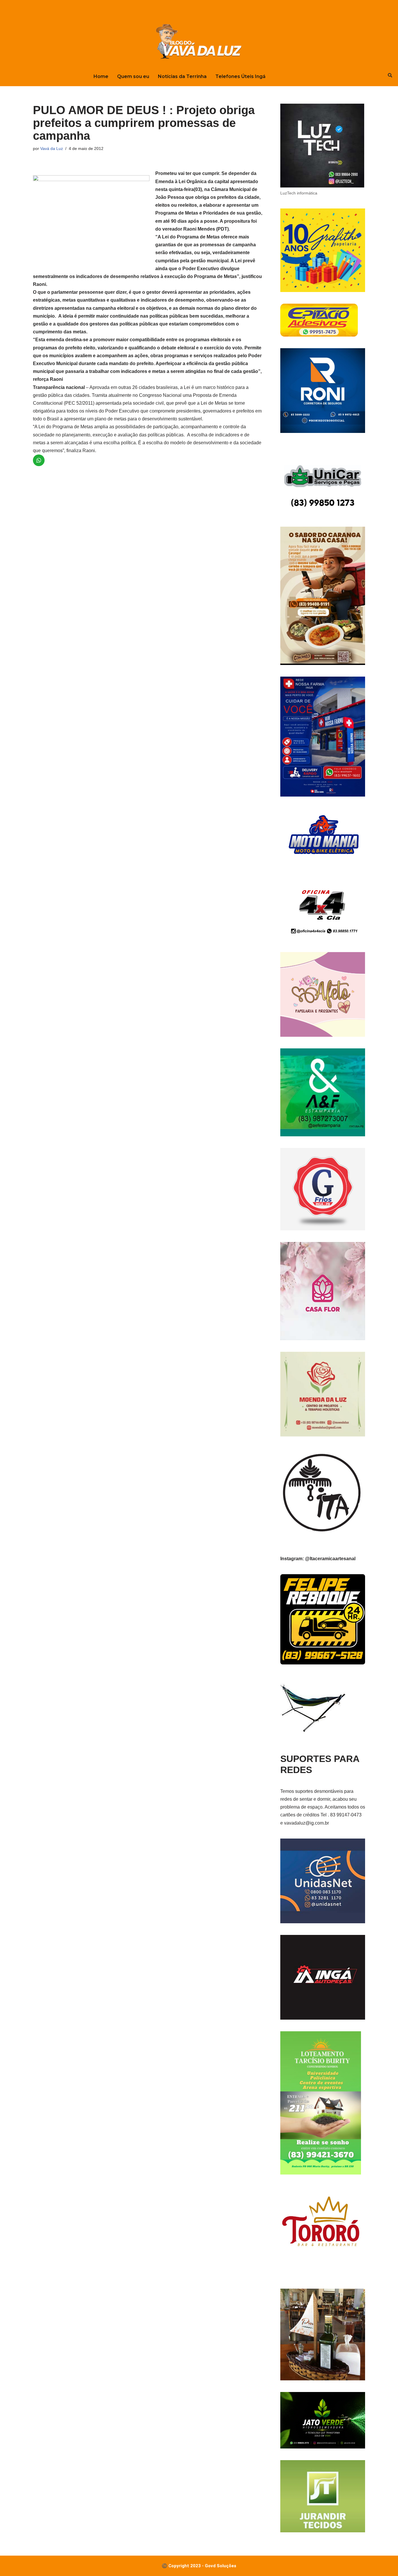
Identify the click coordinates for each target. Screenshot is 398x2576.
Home (101, 76)
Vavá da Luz (52, 148)
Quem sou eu (133, 76)
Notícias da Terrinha (182, 76)
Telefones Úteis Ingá (240, 76)
